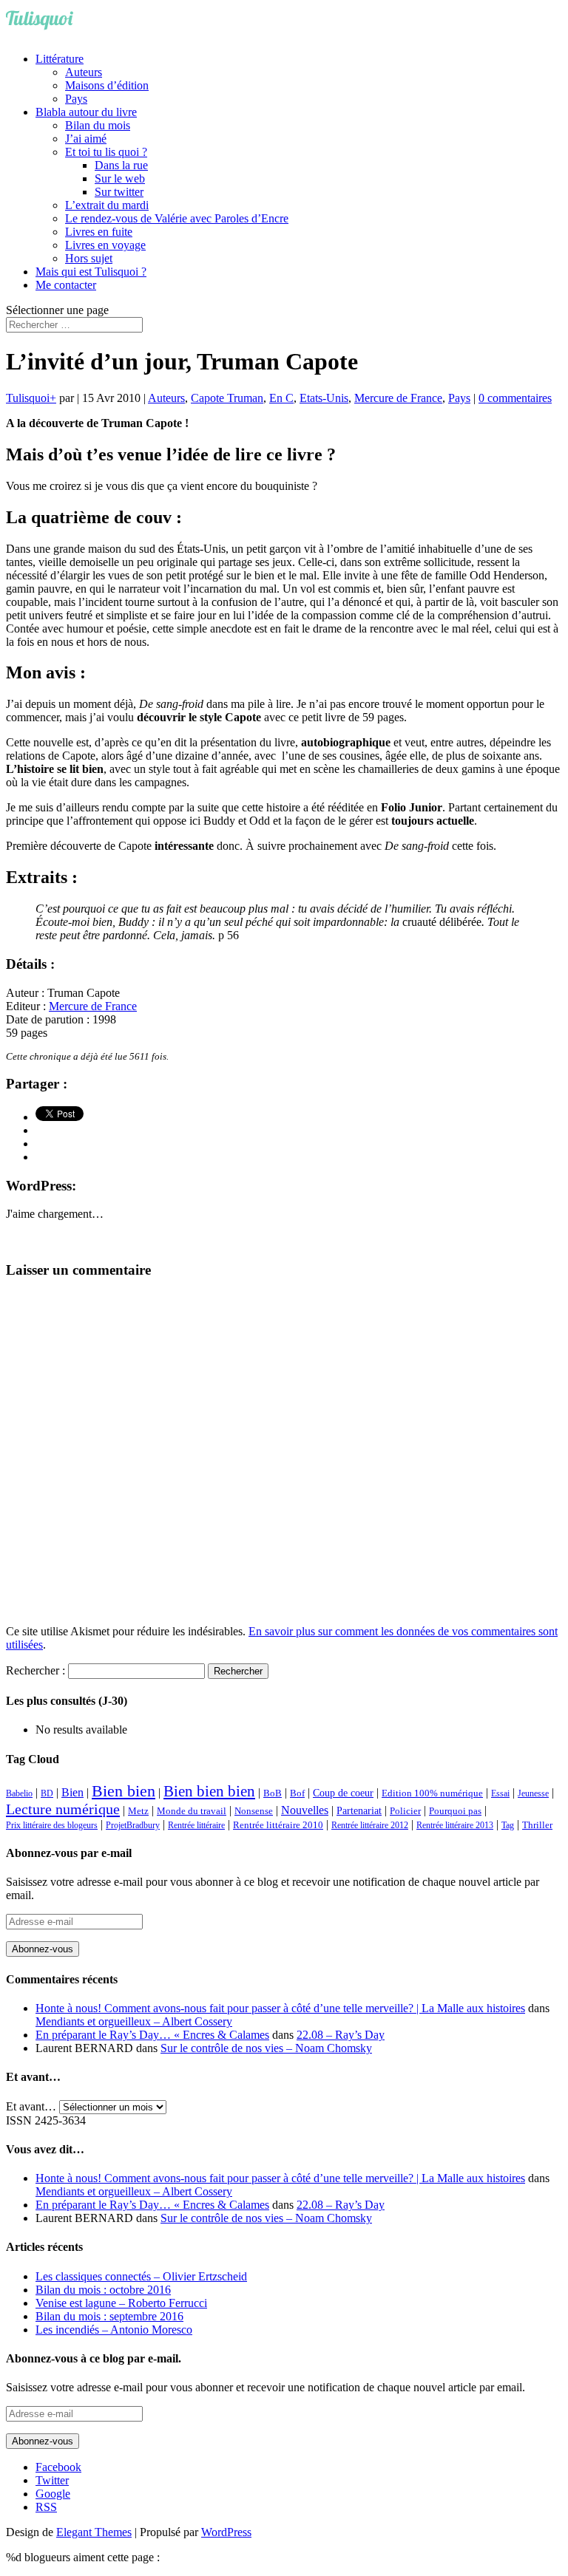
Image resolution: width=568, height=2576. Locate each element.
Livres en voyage (105, 245)
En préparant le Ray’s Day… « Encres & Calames (152, 2035)
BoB (273, 1793)
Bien (72, 1792)
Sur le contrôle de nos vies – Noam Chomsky (266, 2048)
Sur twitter (119, 192)
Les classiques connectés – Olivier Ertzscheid (141, 2276)
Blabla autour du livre (86, 112)
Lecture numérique (63, 1809)
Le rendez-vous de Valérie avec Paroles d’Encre (177, 218)
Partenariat (359, 1810)
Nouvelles (305, 1810)
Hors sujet (89, 258)
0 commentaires (515, 398)
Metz (138, 1811)
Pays (76, 99)
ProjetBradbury (133, 1825)
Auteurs (84, 72)
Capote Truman (227, 398)
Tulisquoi (28, 398)
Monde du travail (192, 1811)
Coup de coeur (343, 1793)
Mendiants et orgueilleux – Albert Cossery (134, 2021)
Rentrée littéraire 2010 (278, 1825)
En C (281, 398)
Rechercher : (35, 1670)
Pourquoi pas (455, 1811)
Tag (508, 1825)
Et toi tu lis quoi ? (106, 152)
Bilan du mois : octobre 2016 (103, 2290)
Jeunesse (533, 1793)
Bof (297, 1793)
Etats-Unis (324, 398)
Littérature (60, 59)
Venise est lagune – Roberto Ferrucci (121, 2303)
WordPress (226, 2532)
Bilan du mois (98, 125)
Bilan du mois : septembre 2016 (109, 2316)
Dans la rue (121, 165)
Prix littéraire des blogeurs (52, 1825)
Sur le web (120, 178)
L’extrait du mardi (107, 205)
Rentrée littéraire (196, 1825)
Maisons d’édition (107, 85)
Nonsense (254, 1811)
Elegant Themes (94, 2532)
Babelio (19, 1793)
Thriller (537, 1825)
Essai (500, 1793)
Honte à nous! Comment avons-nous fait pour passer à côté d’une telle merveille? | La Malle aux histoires (280, 2008)
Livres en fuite (99, 232)
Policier (405, 1811)
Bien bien (124, 1791)
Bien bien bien (209, 1791)
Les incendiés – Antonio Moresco (114, 2330)
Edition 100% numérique (432, 1793)
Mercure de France (398, 398)
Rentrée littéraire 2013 (455, 1825)
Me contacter (66, 285)
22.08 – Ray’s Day (341, 2035)
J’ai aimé (86, 139)
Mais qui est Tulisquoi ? (91, 272)
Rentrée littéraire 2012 (370, 1825)
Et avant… (31, 2106)
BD (47, 1793)
